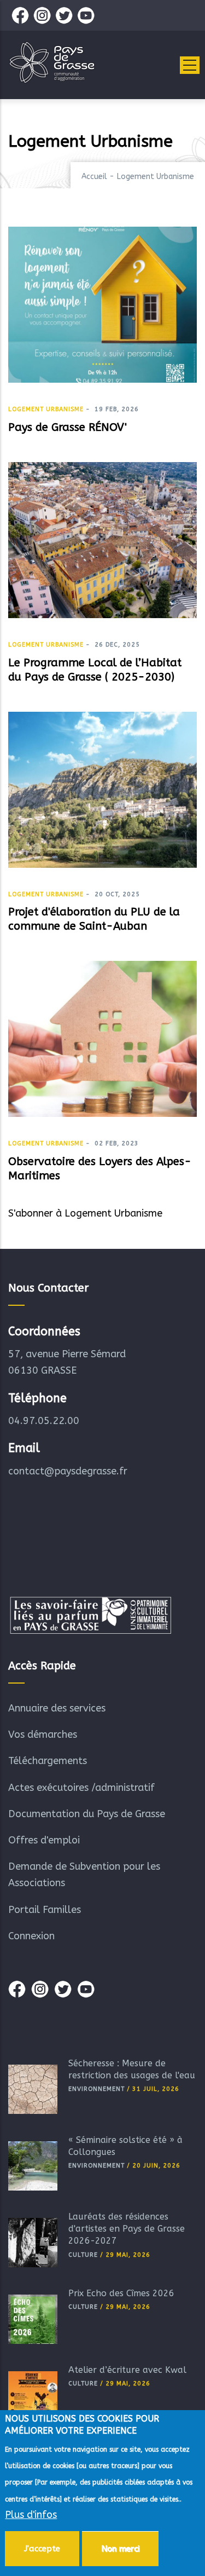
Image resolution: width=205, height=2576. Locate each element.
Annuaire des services (57, 1708)
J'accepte (42, 2549)
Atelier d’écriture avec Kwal (127, 2370)
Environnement (96, 2089)
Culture (83, 2255)
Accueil (94, 177)
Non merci (120, 2549)
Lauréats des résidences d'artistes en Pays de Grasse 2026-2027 (127, 2229)
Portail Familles (45, 1910)
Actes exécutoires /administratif (81, 1788)
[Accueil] (52, 62)
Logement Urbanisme (46, 409)
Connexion (31, 1936)
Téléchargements (48, 1761)
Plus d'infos (31, 2515)
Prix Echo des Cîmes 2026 (121, 2293)
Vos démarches (43, 1734)
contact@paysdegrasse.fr (68, 1471)
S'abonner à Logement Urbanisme (85, 1213)
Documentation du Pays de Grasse (87, 1814)
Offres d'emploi (44, 1840)
